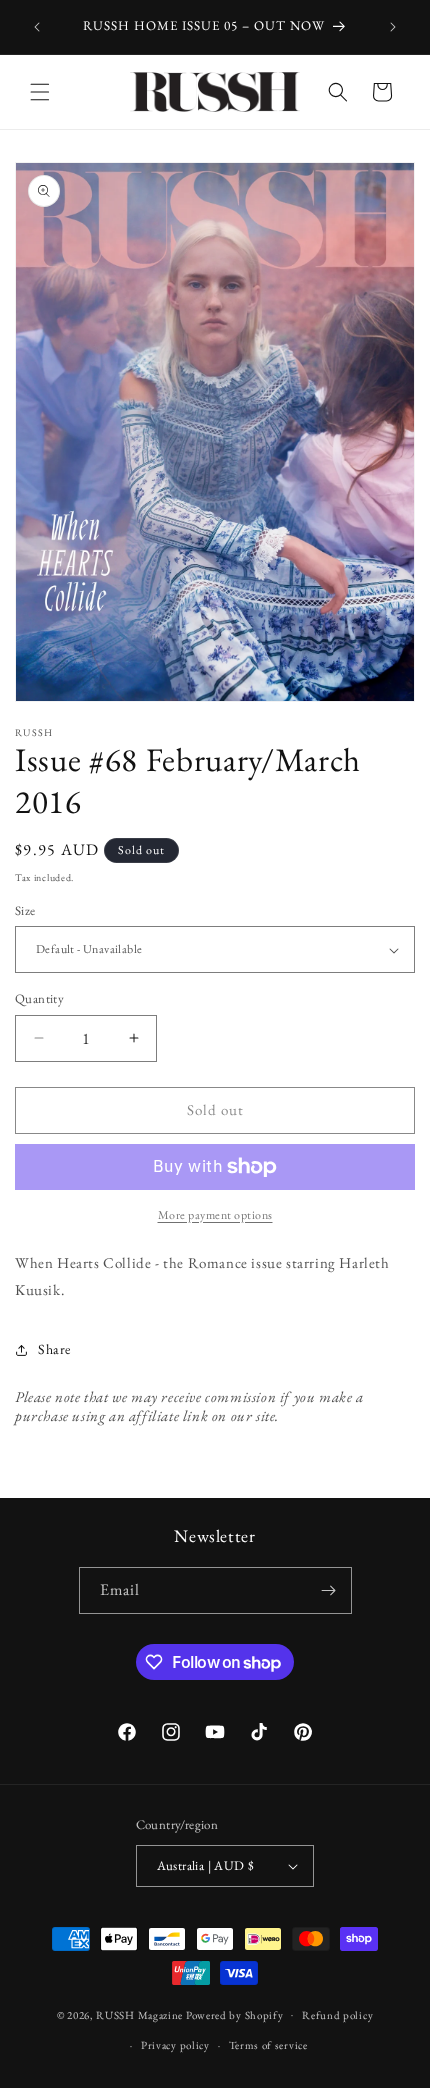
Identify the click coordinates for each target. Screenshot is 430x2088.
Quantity (39, 998)
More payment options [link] (215, 1215)
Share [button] (54, 1349)
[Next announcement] (393, 27)
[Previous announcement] (37, 27)
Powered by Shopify (235, 2014)
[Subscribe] (329, 1590)
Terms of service (268, 2045)
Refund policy (337, 2015)
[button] (40, 92)
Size (25, 910)
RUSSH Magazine (139, 2014)
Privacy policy (175, 2045)
